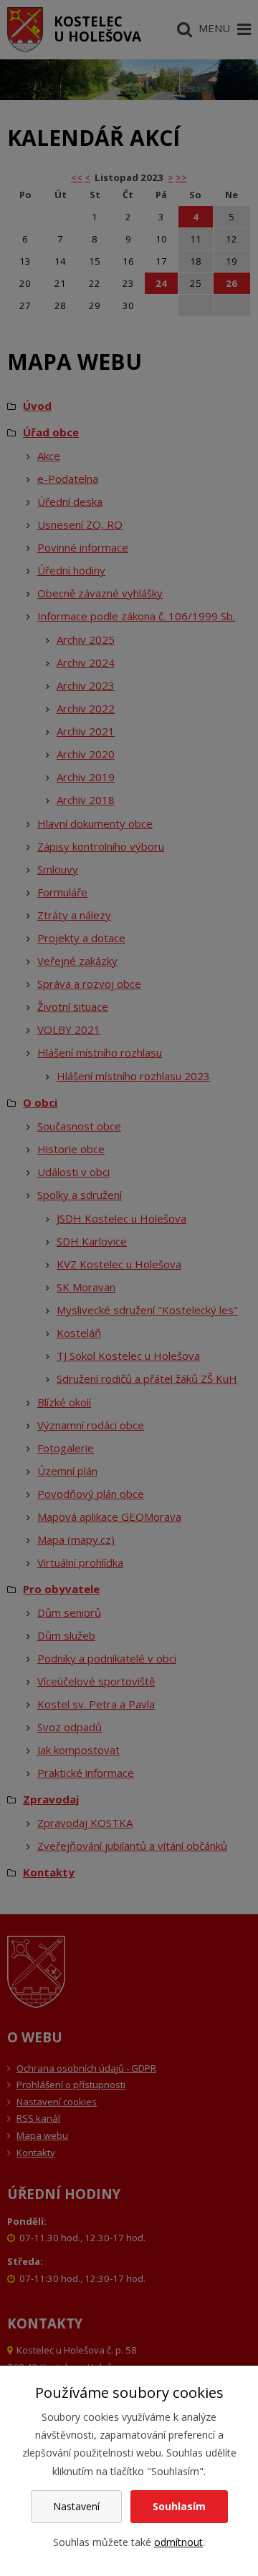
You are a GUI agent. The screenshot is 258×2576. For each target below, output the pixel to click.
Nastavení (76, 2506)
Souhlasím (179, 2506)
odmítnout (178, 2542)
